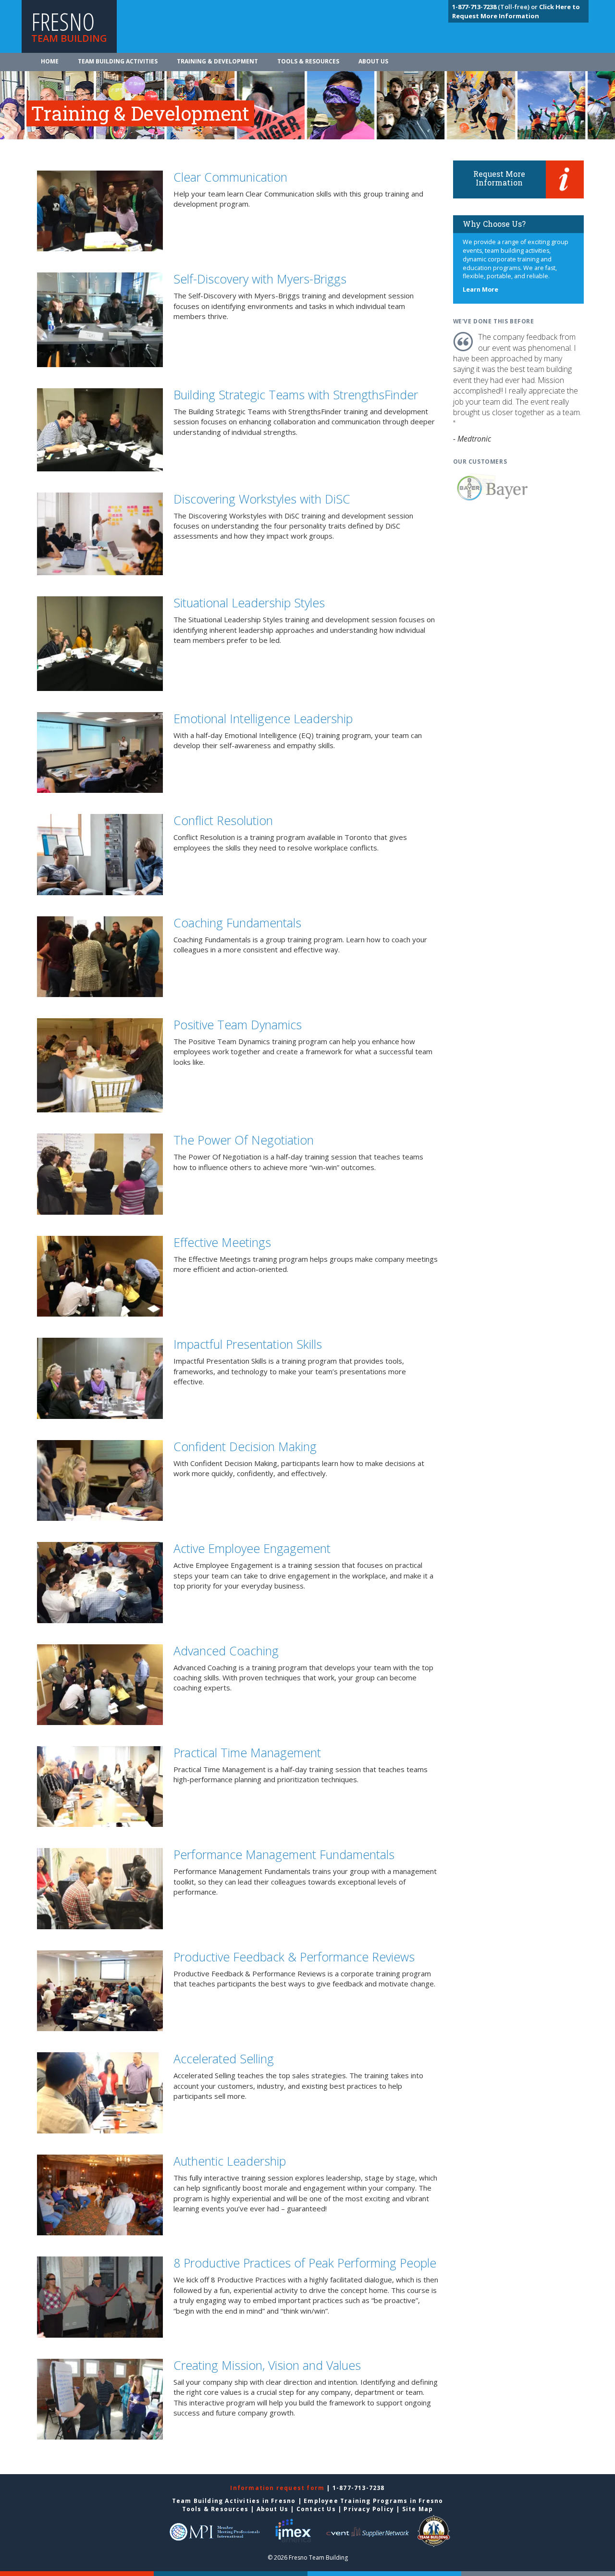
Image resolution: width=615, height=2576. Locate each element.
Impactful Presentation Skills (248, 1344)
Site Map (418, 2509)
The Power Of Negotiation (244, 1140)
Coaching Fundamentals (237, 923)
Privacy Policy (369, 2509)
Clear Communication (230, 177)
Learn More (480, 290)
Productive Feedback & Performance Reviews (294, 1957)
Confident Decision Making (245, 1446)
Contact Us (316, 2509)
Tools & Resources (308, 61)
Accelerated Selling (224, 2058)
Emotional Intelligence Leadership (263, 718)
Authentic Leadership (230, 2161)
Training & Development (217, 61)
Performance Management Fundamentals (284, 1854)
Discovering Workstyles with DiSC (262, 499)
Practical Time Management (247, 1752)
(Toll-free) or (496, 7)
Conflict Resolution (223, 820)
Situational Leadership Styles (249, 603)
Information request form (278, 2488)
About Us (373, 61)
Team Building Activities (118, 61)
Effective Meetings (222, 1242)
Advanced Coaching (226, 1651)
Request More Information (499, 178)
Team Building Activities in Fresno (234, 2501)
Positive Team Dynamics (238, 1024)
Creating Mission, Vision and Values (267, 2365)
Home (50, 61)
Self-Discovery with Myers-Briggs (260, 279)
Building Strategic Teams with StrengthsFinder (296, 394)
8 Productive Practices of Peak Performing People (305, 2263)
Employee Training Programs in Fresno (373, 2501)
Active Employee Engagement (252, 1548)
